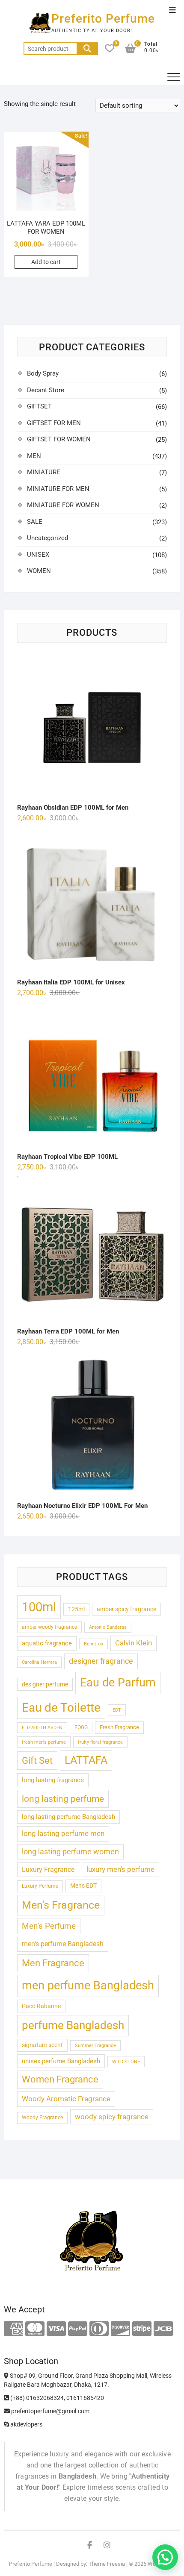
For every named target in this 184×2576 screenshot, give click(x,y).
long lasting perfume (63, 1799)
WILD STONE (126, 2062)
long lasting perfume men (63, 1833)
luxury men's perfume (120, 1869)
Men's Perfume (49, 1926)
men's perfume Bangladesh (63, 1944)
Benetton (93, 1644)
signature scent (42, 2045)
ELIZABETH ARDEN (42, 1728)
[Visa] (56, 2329)
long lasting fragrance (53, 1780)
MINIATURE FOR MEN (58, 489)
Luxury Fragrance (48, 1870)
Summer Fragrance (95, 2046)
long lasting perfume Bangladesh (68, 1817)
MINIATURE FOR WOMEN (63, 505)
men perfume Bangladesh (88, 1986)
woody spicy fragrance (112, 2117)
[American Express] (13, 2329)
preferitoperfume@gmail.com (50, 2411)
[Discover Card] (120, 2329)
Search (87, 49)
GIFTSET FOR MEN (54, 423)
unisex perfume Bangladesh (61, 2061)
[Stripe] (142, 2329)
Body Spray (43, 373)
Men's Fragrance (61, 1905)
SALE (35, 522)
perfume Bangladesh (73, 2025)
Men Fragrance (53, 1963)
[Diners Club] (99, 2329)
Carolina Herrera (39, 1662)
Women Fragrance (60, 2079)
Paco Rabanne (41, 2006)
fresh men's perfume (44, 1742)
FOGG (81, 1727)
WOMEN (39, 571)
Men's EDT (83, 1886)
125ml (76, 1609)
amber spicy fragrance (126, 1609)
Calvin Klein (134, 1643)
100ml (39, 1607)
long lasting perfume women (70, 1852)
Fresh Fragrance (119, 1727)
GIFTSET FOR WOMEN (59, 439)
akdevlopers (26, 2424)
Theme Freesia (107, 2564)
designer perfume (45, 1684)
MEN (34, 456)
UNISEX (38, 555)
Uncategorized (47, 538)
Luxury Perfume (40, 1886)
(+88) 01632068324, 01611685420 (56, 2398)
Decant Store (46, 390)
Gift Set (37, 1761)
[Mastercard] (35, 2329)
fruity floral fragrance (100, 1742)
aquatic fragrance (47, 1643)
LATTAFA (86, 1760)
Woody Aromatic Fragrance (66, 2099)
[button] (165, 2557)
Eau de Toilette (61, 1708)
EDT (117, 1710)
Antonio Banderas (108, 1627)
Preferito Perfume (103, 19)
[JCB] (163, 2329)
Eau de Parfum (118, 1683)
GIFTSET (39, 406)
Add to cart (46, 262)
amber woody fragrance (49, 1627)
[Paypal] (78, 2329)
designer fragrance (101, 1661)
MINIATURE (44, 472)
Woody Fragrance (42, 2118)
